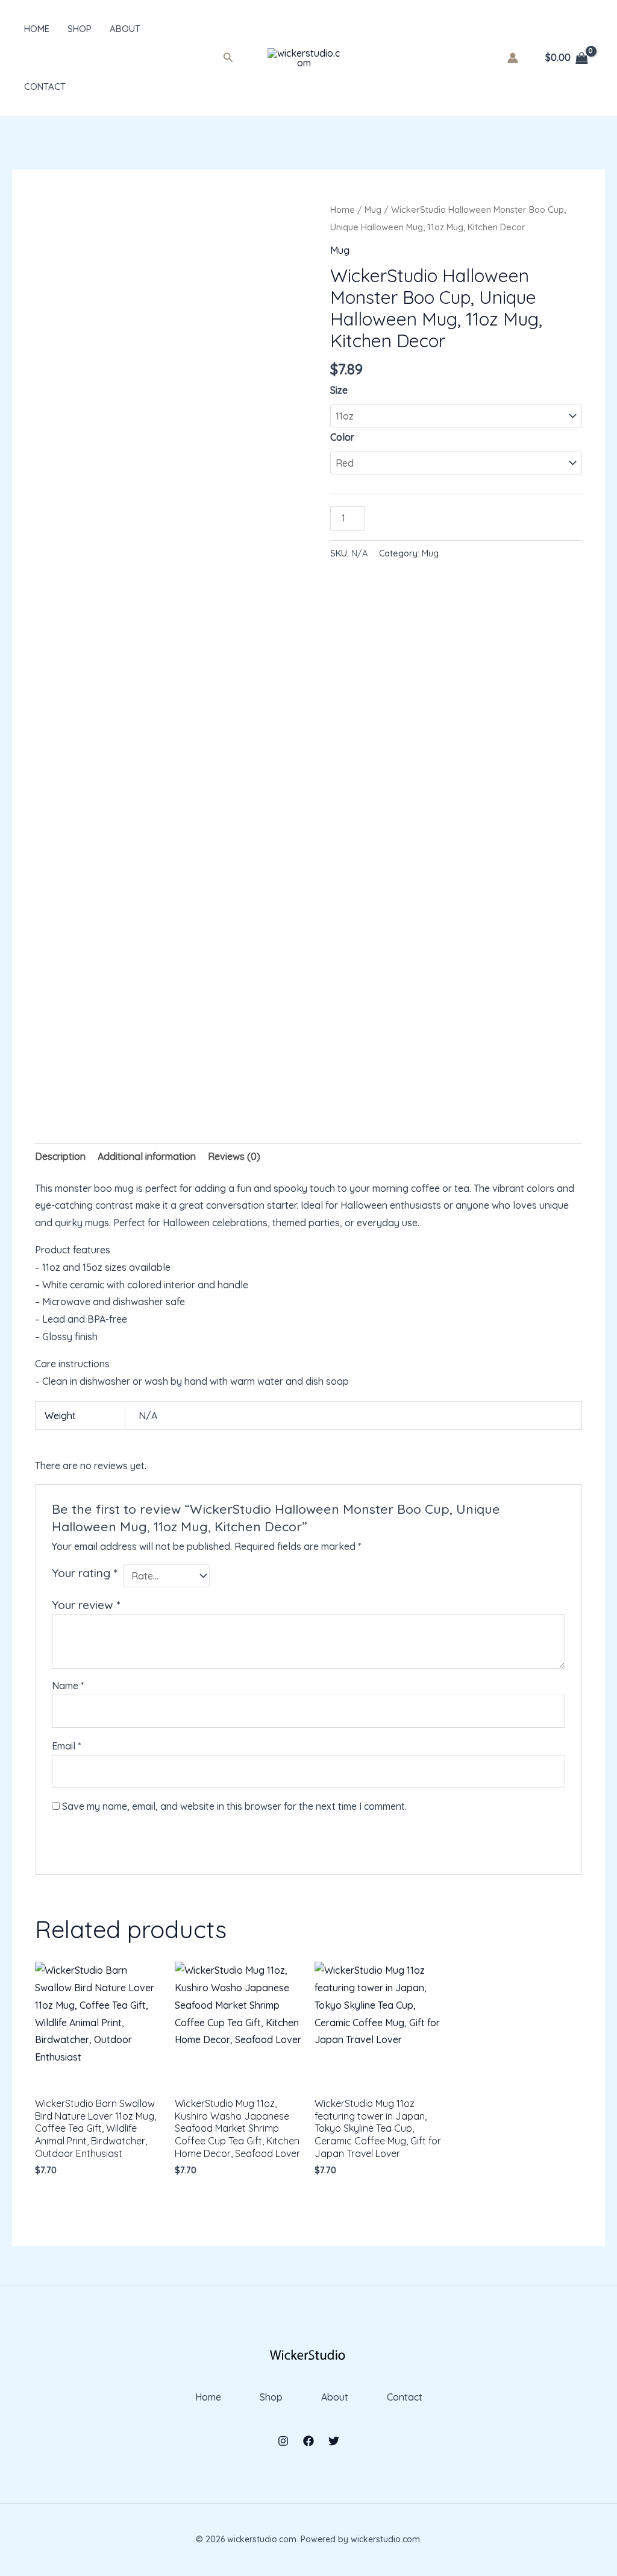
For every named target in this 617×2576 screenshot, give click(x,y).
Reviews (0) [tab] (234, 1156)
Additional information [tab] (147, 1156)
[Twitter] (334, 2441)
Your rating (84, 1573)
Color (342, 437)
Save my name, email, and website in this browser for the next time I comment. (234, 1806)
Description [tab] (60, 1156)
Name (68, 1686)
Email (66, 1746)
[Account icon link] (513, 58)
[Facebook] (308, 2441)
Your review (86, 1605)
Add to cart (418, 516)
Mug (373, 209)
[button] (228, 58)
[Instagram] (283, 2441)
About (125, 29)
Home (37, 29)
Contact (45, 87)
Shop (80, 29)
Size (339, 390)
